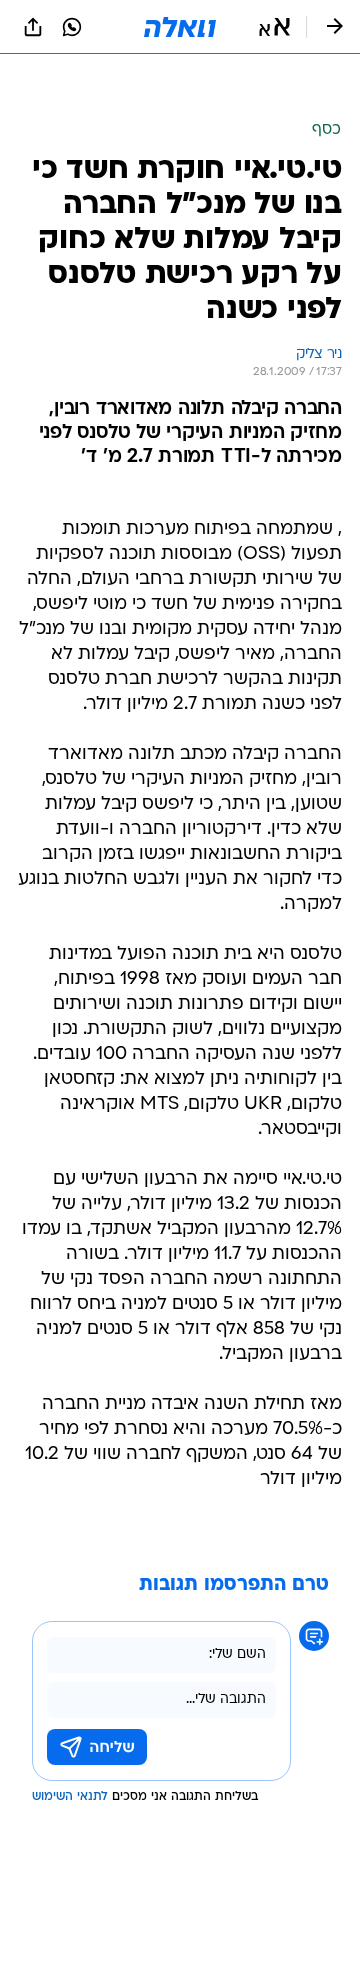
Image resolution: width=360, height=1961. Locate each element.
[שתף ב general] (33, 27)
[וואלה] (180, 27)
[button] (274, 27)
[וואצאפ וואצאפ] (72, 27)
